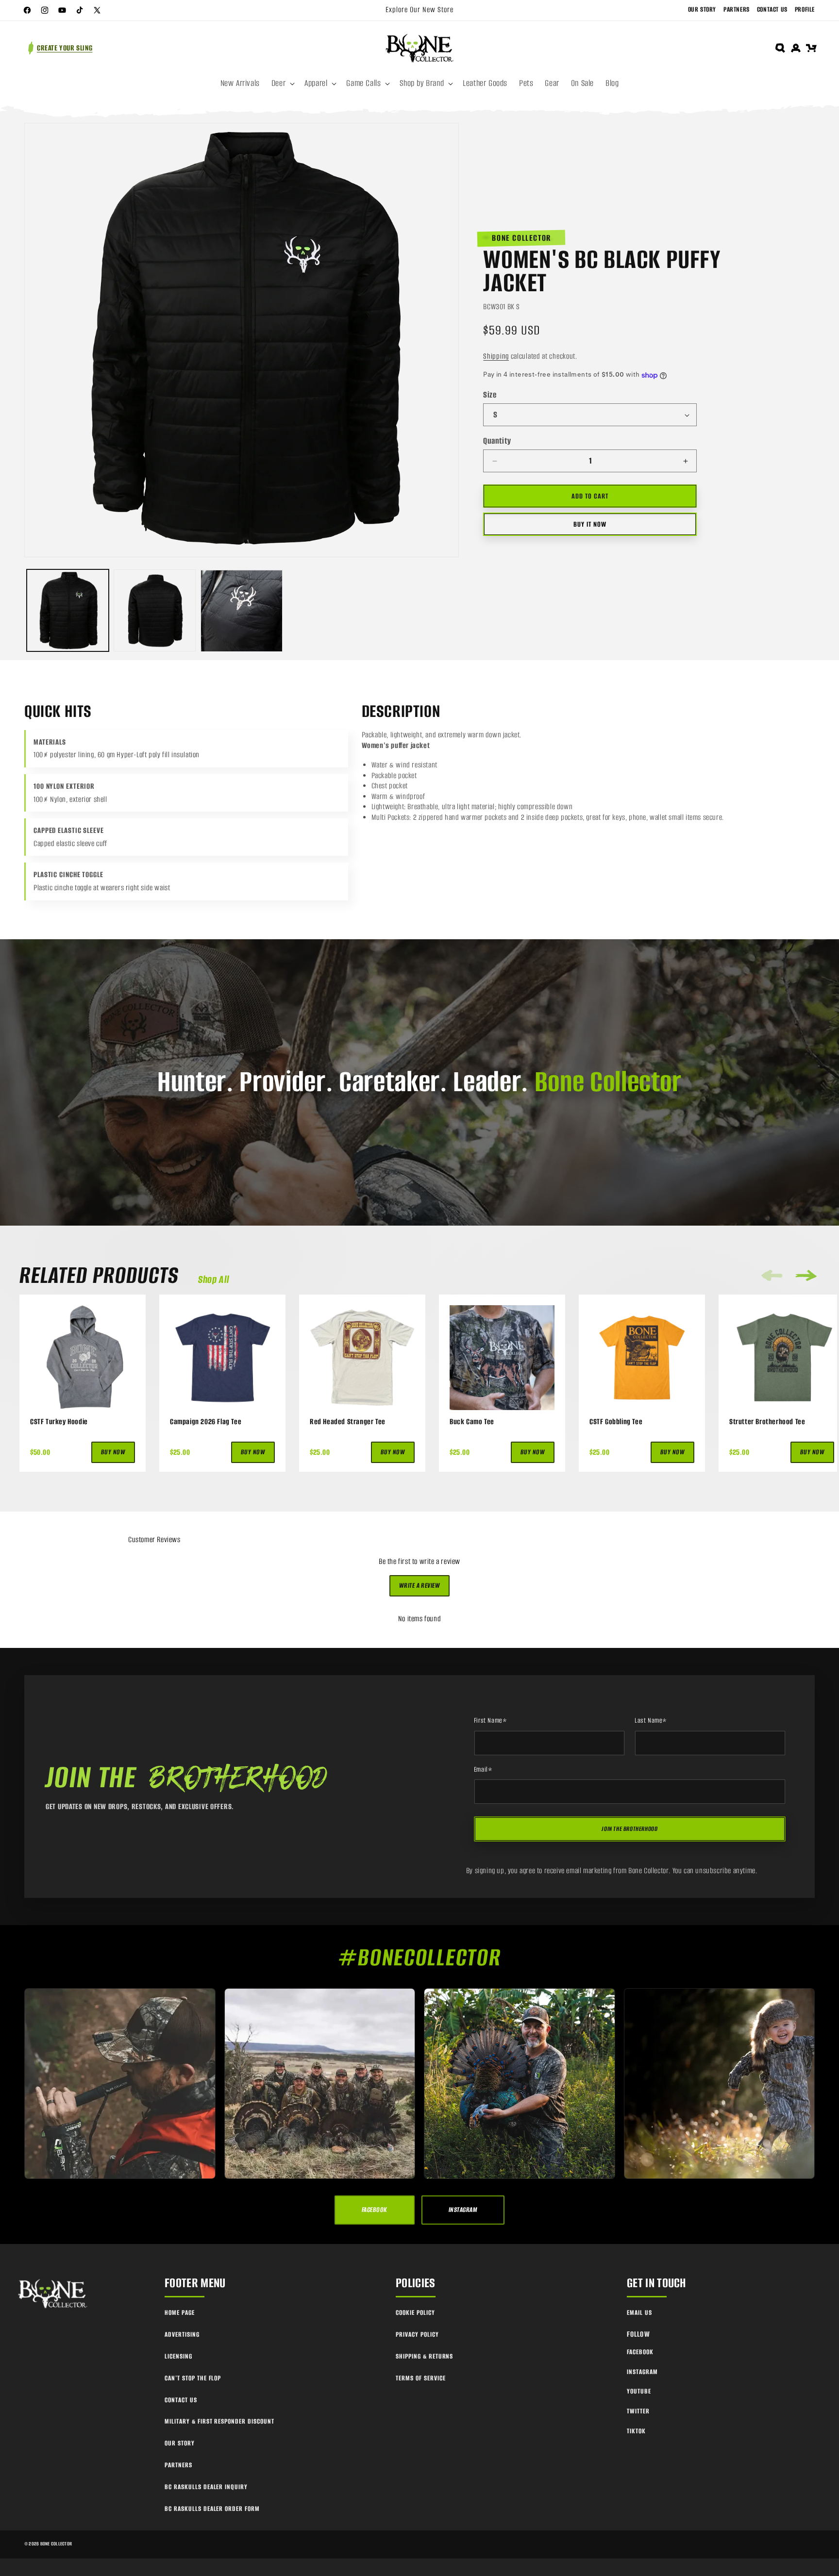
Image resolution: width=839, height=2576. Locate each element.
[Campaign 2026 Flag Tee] (222, 1358)
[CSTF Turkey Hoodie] (83, 1358)
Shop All (214, 1280)
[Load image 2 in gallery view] (155, 611)
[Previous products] (772, 1275)
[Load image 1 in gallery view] (68, 611)
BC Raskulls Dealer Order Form (212, 2509)
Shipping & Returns (424, 2356)
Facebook (640, 2352)
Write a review (420, 1586)
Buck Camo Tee (472, 1422)
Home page (180, 2313)
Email (483, 1770)
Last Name (651, 1721)
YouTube (639, 2391)
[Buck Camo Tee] (502, 1358)
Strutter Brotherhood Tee (767, 1422)
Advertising (182, 2335)
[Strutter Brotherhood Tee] (782, 1358)
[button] (282, 83)
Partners (737, 9)
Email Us (639, 2313)
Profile (805, 9)
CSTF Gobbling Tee (616, 1422)
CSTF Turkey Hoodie (59, 1422)
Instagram (642, 2372)
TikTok (636, 2431)
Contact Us (772, 9)
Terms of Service (420, 2378)
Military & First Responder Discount (219, 2421)
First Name (491, 1721)
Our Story (702, 9)
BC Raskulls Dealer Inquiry (206, 2487)
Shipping (496, 356)
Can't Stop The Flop (193, 2378)
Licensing (178, 2356)
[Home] (53, 2294)
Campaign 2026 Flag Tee (206, 1422)
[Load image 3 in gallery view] (242, 611)
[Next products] (806, 1276)
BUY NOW (113, 1452)
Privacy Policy (417, 2335)
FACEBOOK (375, 2210)
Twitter (638, 2411)
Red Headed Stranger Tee (348, 1422)
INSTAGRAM (463, 2210)
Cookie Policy (415, 2313)
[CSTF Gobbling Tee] (642, 1358)
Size (490, 395)
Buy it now (590, 524)
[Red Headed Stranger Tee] (362, 1358)
